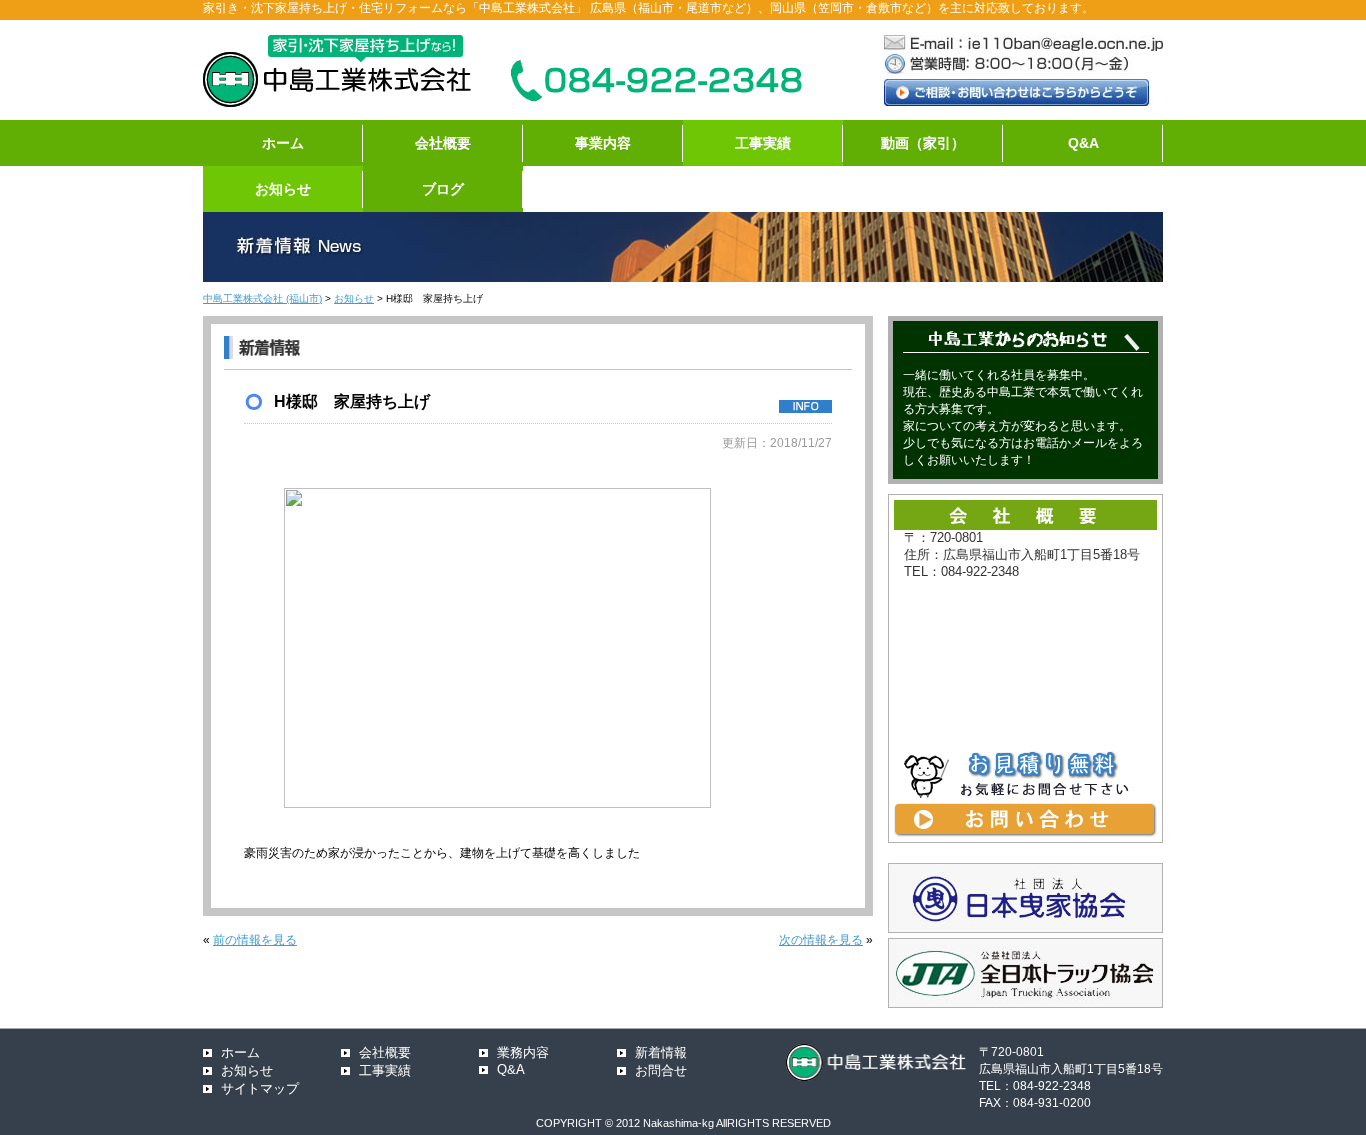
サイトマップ (260, 1088)
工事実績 (763, 143)
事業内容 (603, 143)
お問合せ (661, 1070)
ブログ (443, 189)
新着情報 (661, 1052)
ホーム (283, 143)
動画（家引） (923, 143)
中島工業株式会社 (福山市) (262, 298)
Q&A (1083, 143)
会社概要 (443, 143)
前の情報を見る (255, 940)
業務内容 (523, 1052)
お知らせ (283, 189)
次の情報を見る (821, 940)
